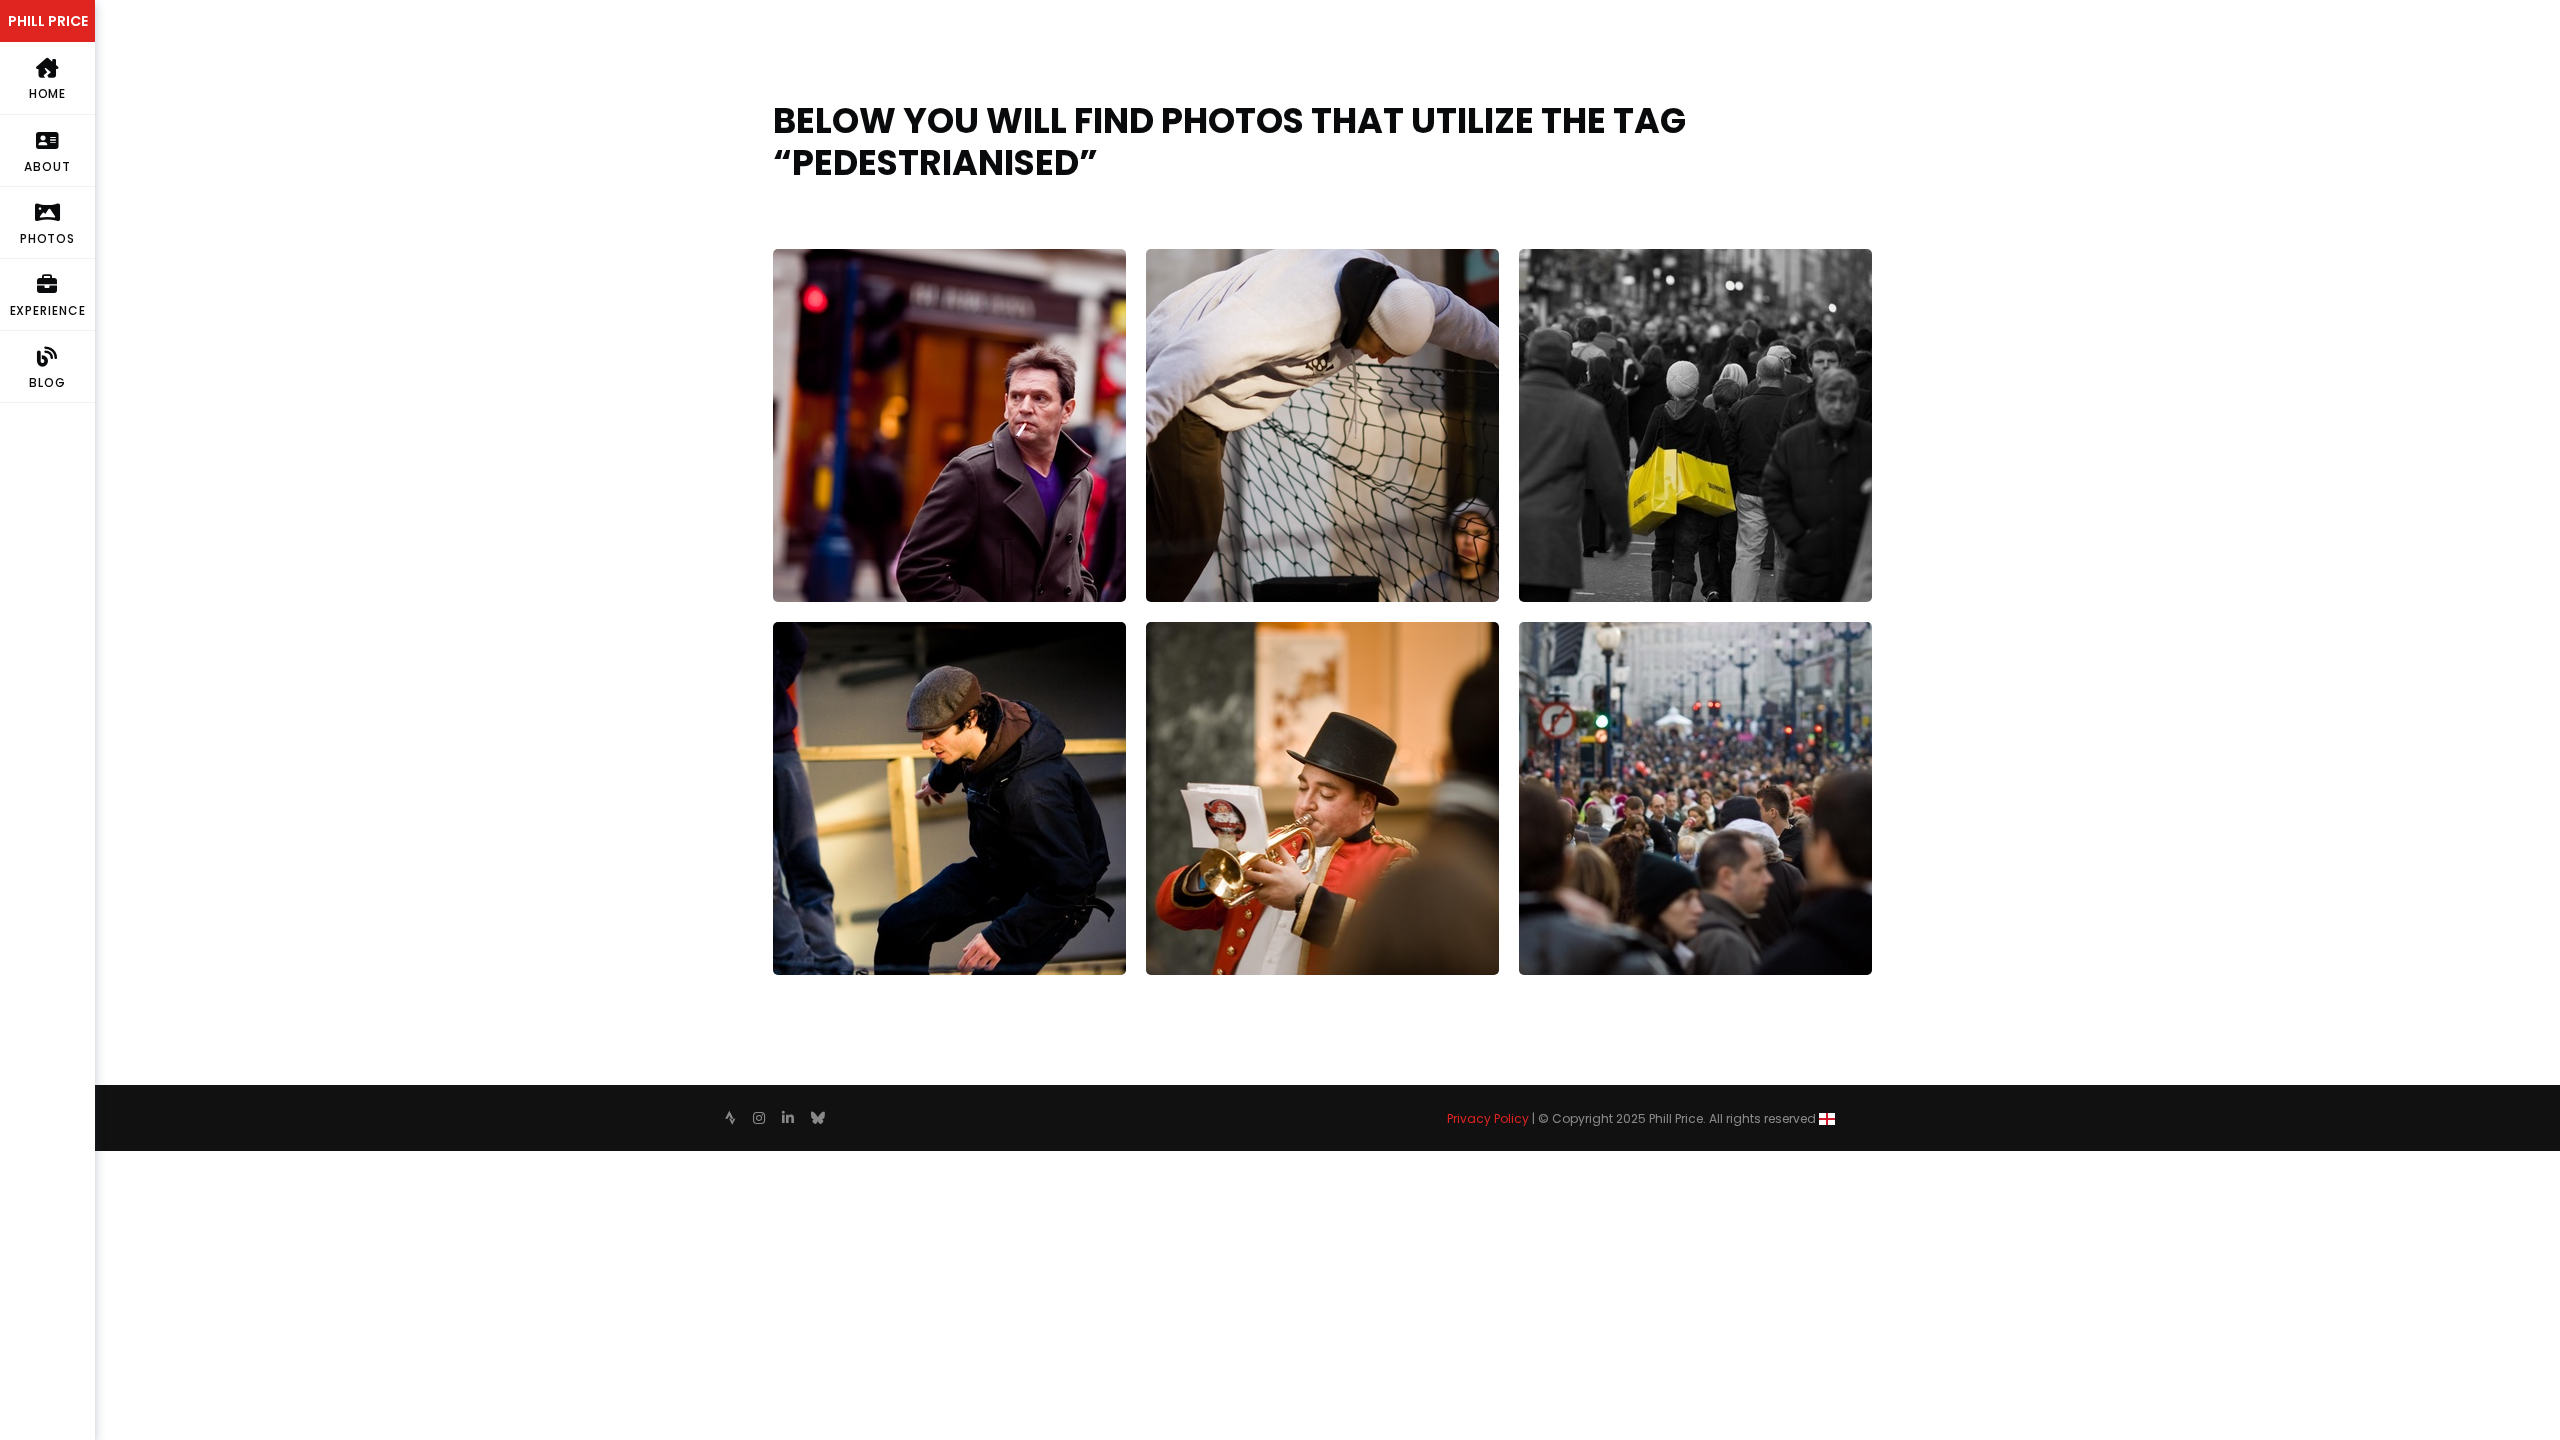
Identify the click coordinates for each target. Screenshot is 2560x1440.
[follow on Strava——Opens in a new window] (730, 1118)
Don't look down (1205, 260)
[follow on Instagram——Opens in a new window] (759, 1118)
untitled (1548, 633)
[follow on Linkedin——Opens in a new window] (788, 1118)
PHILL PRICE (48, 21)
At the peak (817, 633)
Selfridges (1556, 260)
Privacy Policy (1488, 1118)
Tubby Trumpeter (1211, 633)
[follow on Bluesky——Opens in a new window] (818, 1118)
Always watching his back (867, 260)
